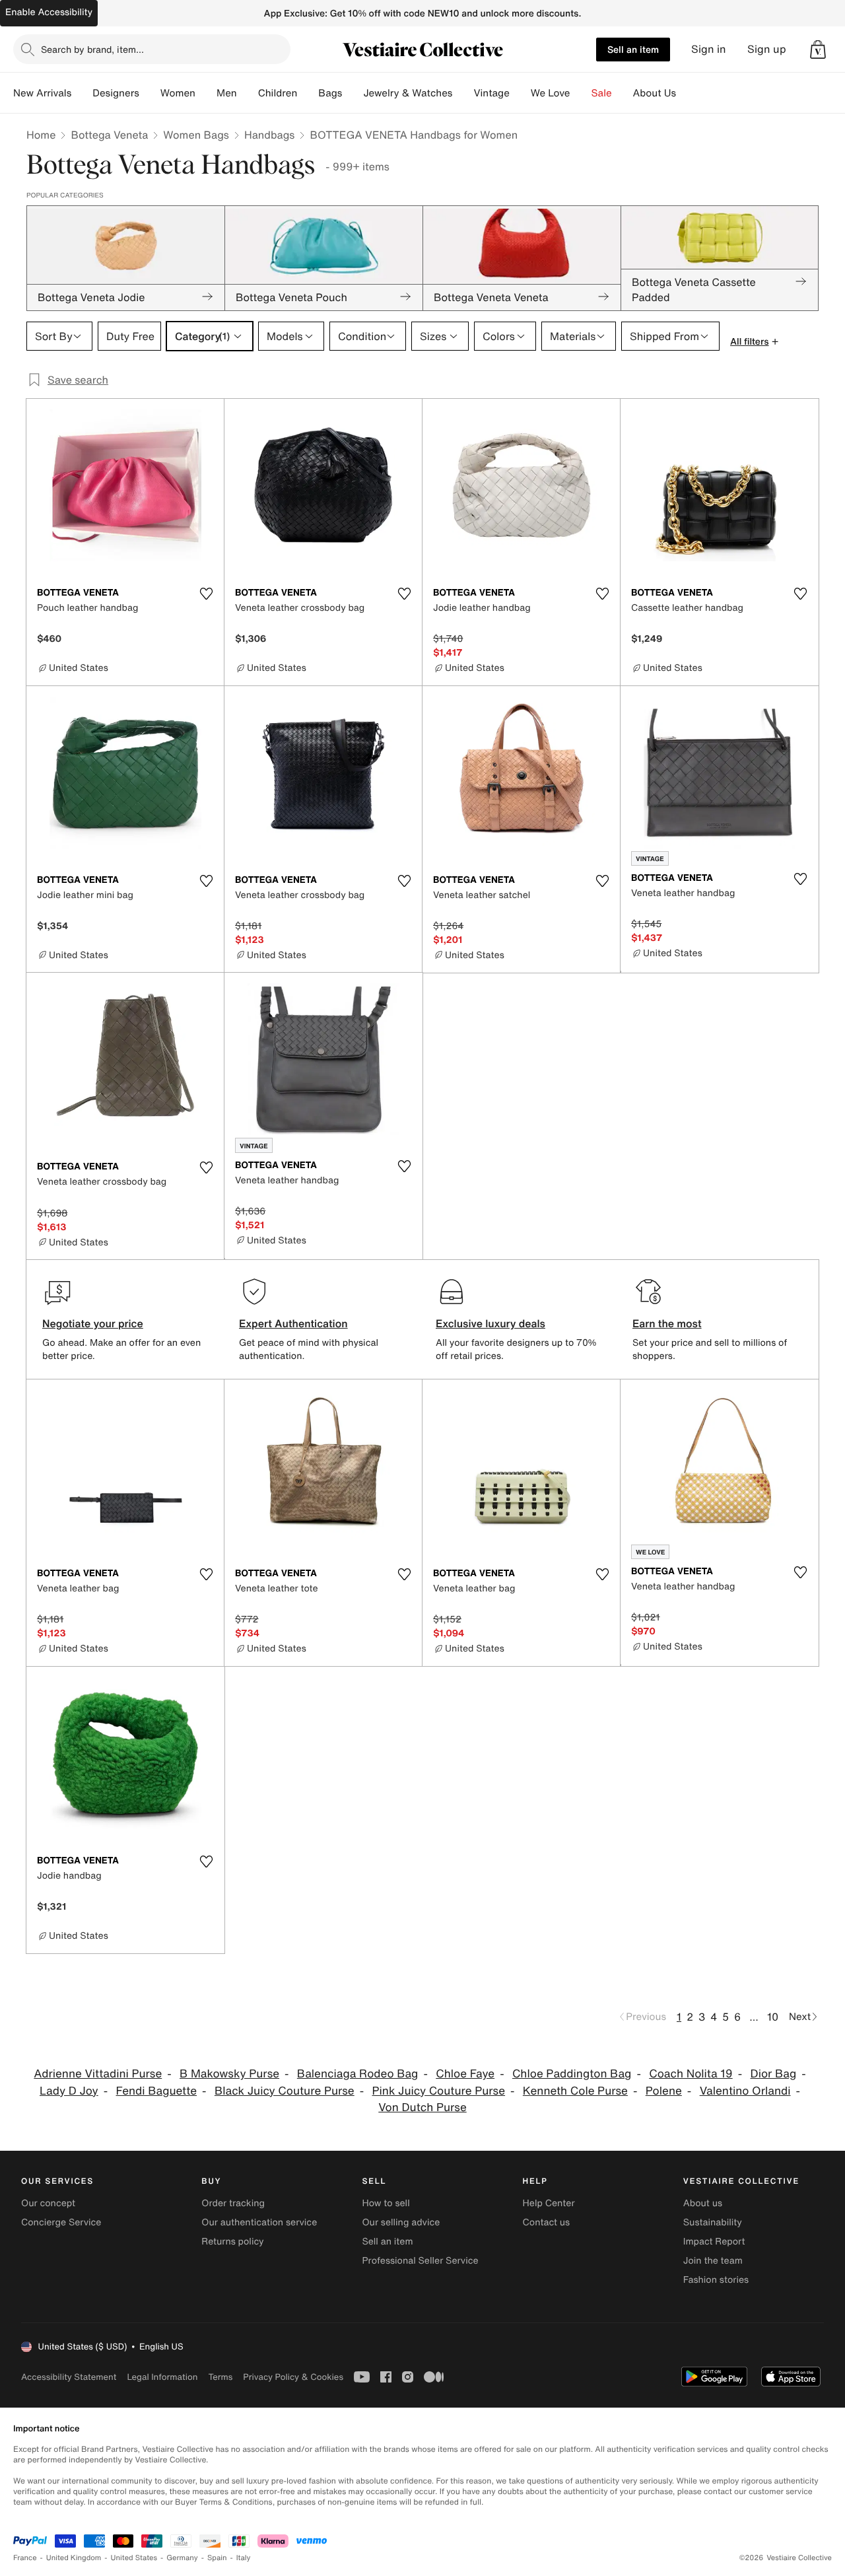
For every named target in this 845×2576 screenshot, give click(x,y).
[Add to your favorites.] (206, 594)
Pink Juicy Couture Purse (439, 2091)
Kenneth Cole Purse (575, 2091)
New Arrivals (42, 93)
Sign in (709, 49)
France (25, 2558)
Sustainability (713, 2222)
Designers (116, 93)
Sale (602, 93)
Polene (664, 2091)
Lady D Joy (69, 2091)
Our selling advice (401, 2222)
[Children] (308, 93)
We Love (551, 93)
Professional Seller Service (420, 2261)
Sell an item (633, 49)
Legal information (162, 2377)
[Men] (248, 93)
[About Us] (687, 93)
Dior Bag (774, 2074)
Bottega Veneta (109, 135)
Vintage (491, 93)
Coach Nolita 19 (691, 2074)
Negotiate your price (93, 1323)
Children (278, 93)
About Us (655, 93)
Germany (182, 2558)
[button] (818, 50)
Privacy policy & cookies (293, 2377)
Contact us (547, 2222)
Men (227, 93)
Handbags (269, 135)
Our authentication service (259, 2222)
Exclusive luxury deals (490, 1323)
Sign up (767, 49)
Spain (217, 2558)
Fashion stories (716, 2280)
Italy (244, 2558)
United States (134, 2558)
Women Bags (196, 135)
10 (773, 2017)
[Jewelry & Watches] (463, 93)
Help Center (549, 2203)
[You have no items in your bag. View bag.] (818, 50)
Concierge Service (61, 2222)
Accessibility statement (69, 2377)
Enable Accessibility (49, 12)
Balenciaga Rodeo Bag (358, 2074)
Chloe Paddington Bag (572, 2074)
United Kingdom (74, 2558)
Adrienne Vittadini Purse (98, 2074)
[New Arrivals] (82, 93)
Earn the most (667, 1323)
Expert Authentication (293, 1323)
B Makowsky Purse (229, 2074)
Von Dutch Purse (422, 2107)
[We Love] (581, 93)
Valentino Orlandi (745, 2091)
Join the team (713, 2261)
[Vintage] (520, 93)
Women (178, 93)
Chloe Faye (465, 2074)
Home (41, 135)
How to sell (386, 2203)
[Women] (206, 93)
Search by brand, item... (92, 49)
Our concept (48, 2203)
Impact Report (714, 2242)
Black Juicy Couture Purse (285, 2091)
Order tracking (233, 2203)
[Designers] (150, 93)
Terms (220, 2377)
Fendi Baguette (157, 2091)
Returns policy (232, 2242)
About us (703, 2203)
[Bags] (353, 93)
